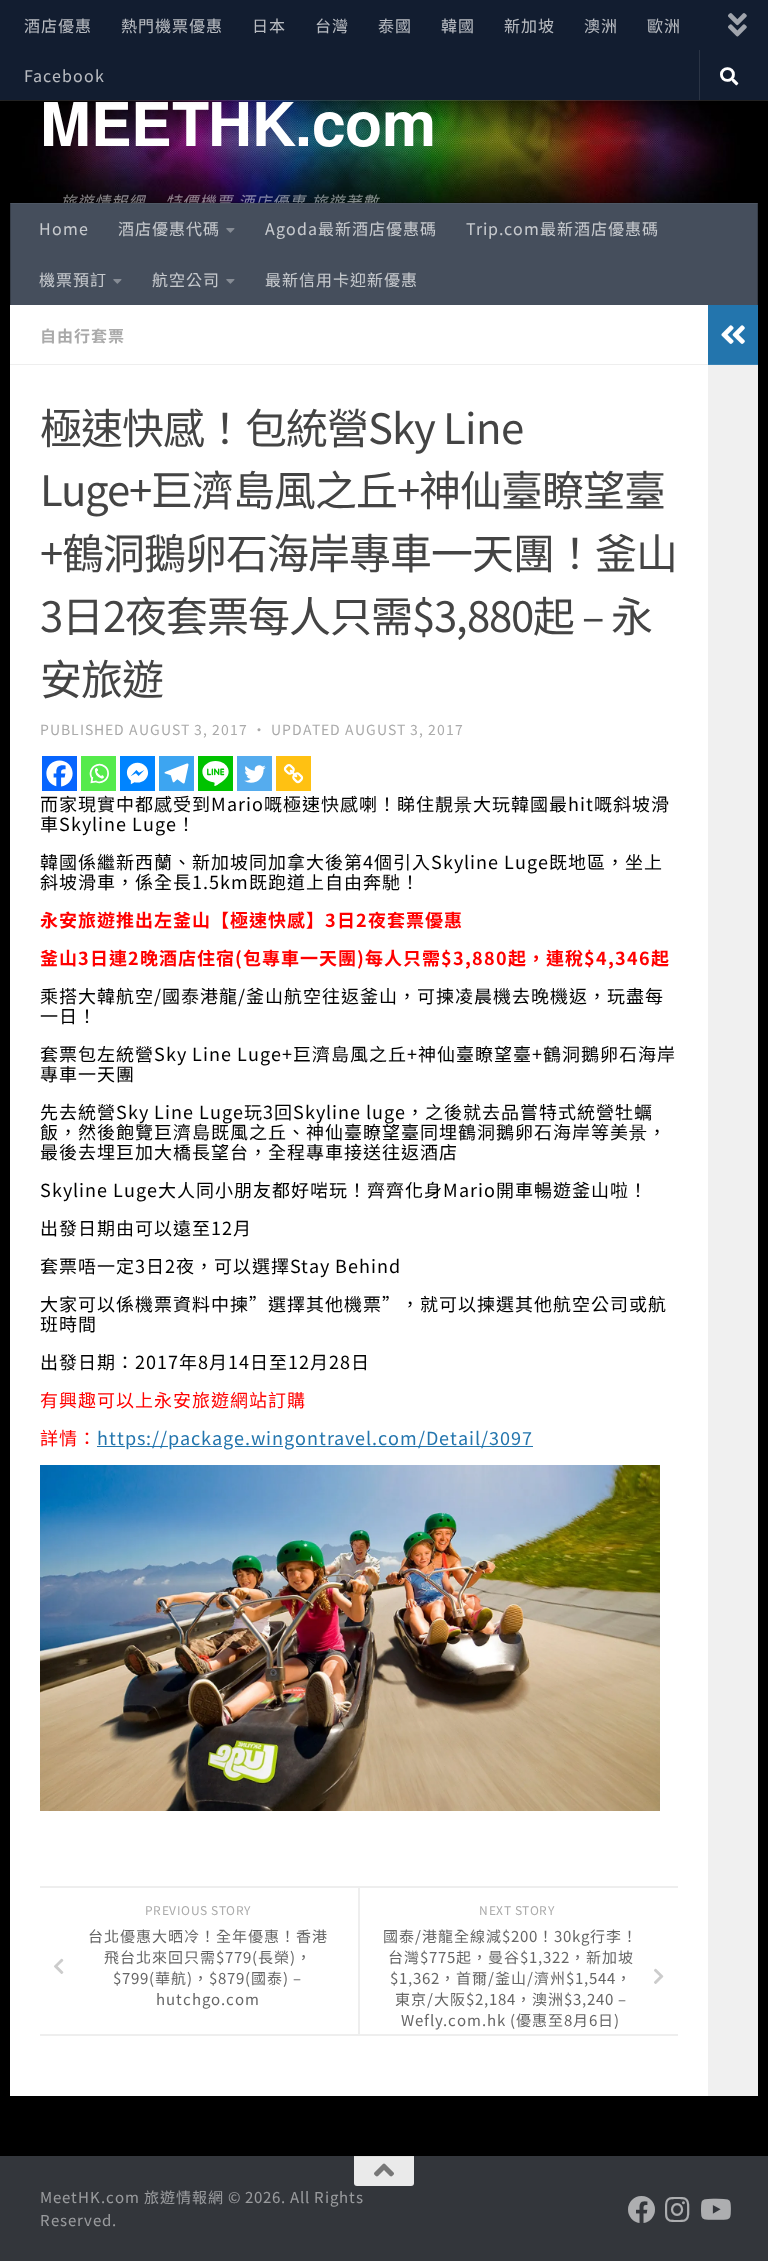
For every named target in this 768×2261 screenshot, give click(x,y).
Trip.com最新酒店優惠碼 (562, 228)
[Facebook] (59, 773)
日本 (269, 25)
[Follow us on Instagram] (678, 2210)
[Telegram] (176, 773)
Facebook (64, 75)
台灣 (332, 25)
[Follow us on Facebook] (642, 2210)
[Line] (215, 773)
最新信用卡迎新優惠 (341, 279)
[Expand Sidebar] (733, 335)
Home (64, 228)
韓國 (458, 25)
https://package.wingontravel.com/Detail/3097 (315, 1437)
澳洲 (601, 25)
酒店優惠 (58, 25)
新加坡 (529, 25)
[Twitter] (254, 773)
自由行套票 (82, 335)
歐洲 (664, 25)
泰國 (395, 25)
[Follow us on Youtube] (714, 2210)
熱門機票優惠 (172, 25)
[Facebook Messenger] (137, 773)
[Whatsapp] (98, 773)
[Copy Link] (293, 773)
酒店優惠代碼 (169, 228)
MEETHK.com (237, 121)
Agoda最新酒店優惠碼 (351, 228)
